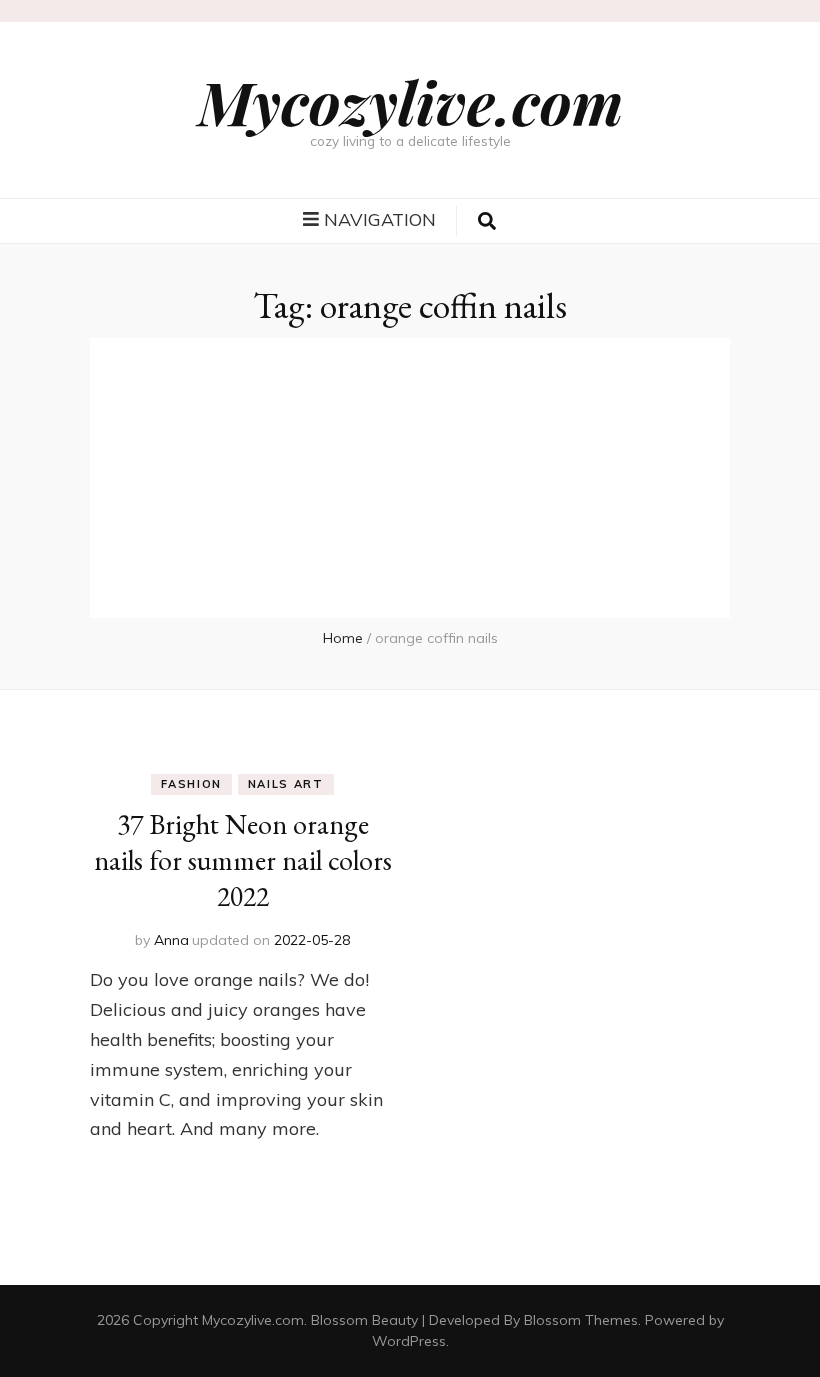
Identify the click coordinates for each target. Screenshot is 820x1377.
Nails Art (286, 784)
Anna (171, 940)
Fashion (191, 784)
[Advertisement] (410, 478)
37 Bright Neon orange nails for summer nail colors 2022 (243, 860)
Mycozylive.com (410, 101)
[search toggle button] (487, 221)
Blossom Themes (581, 1320)
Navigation (380, 219)
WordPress (409, 1341)
